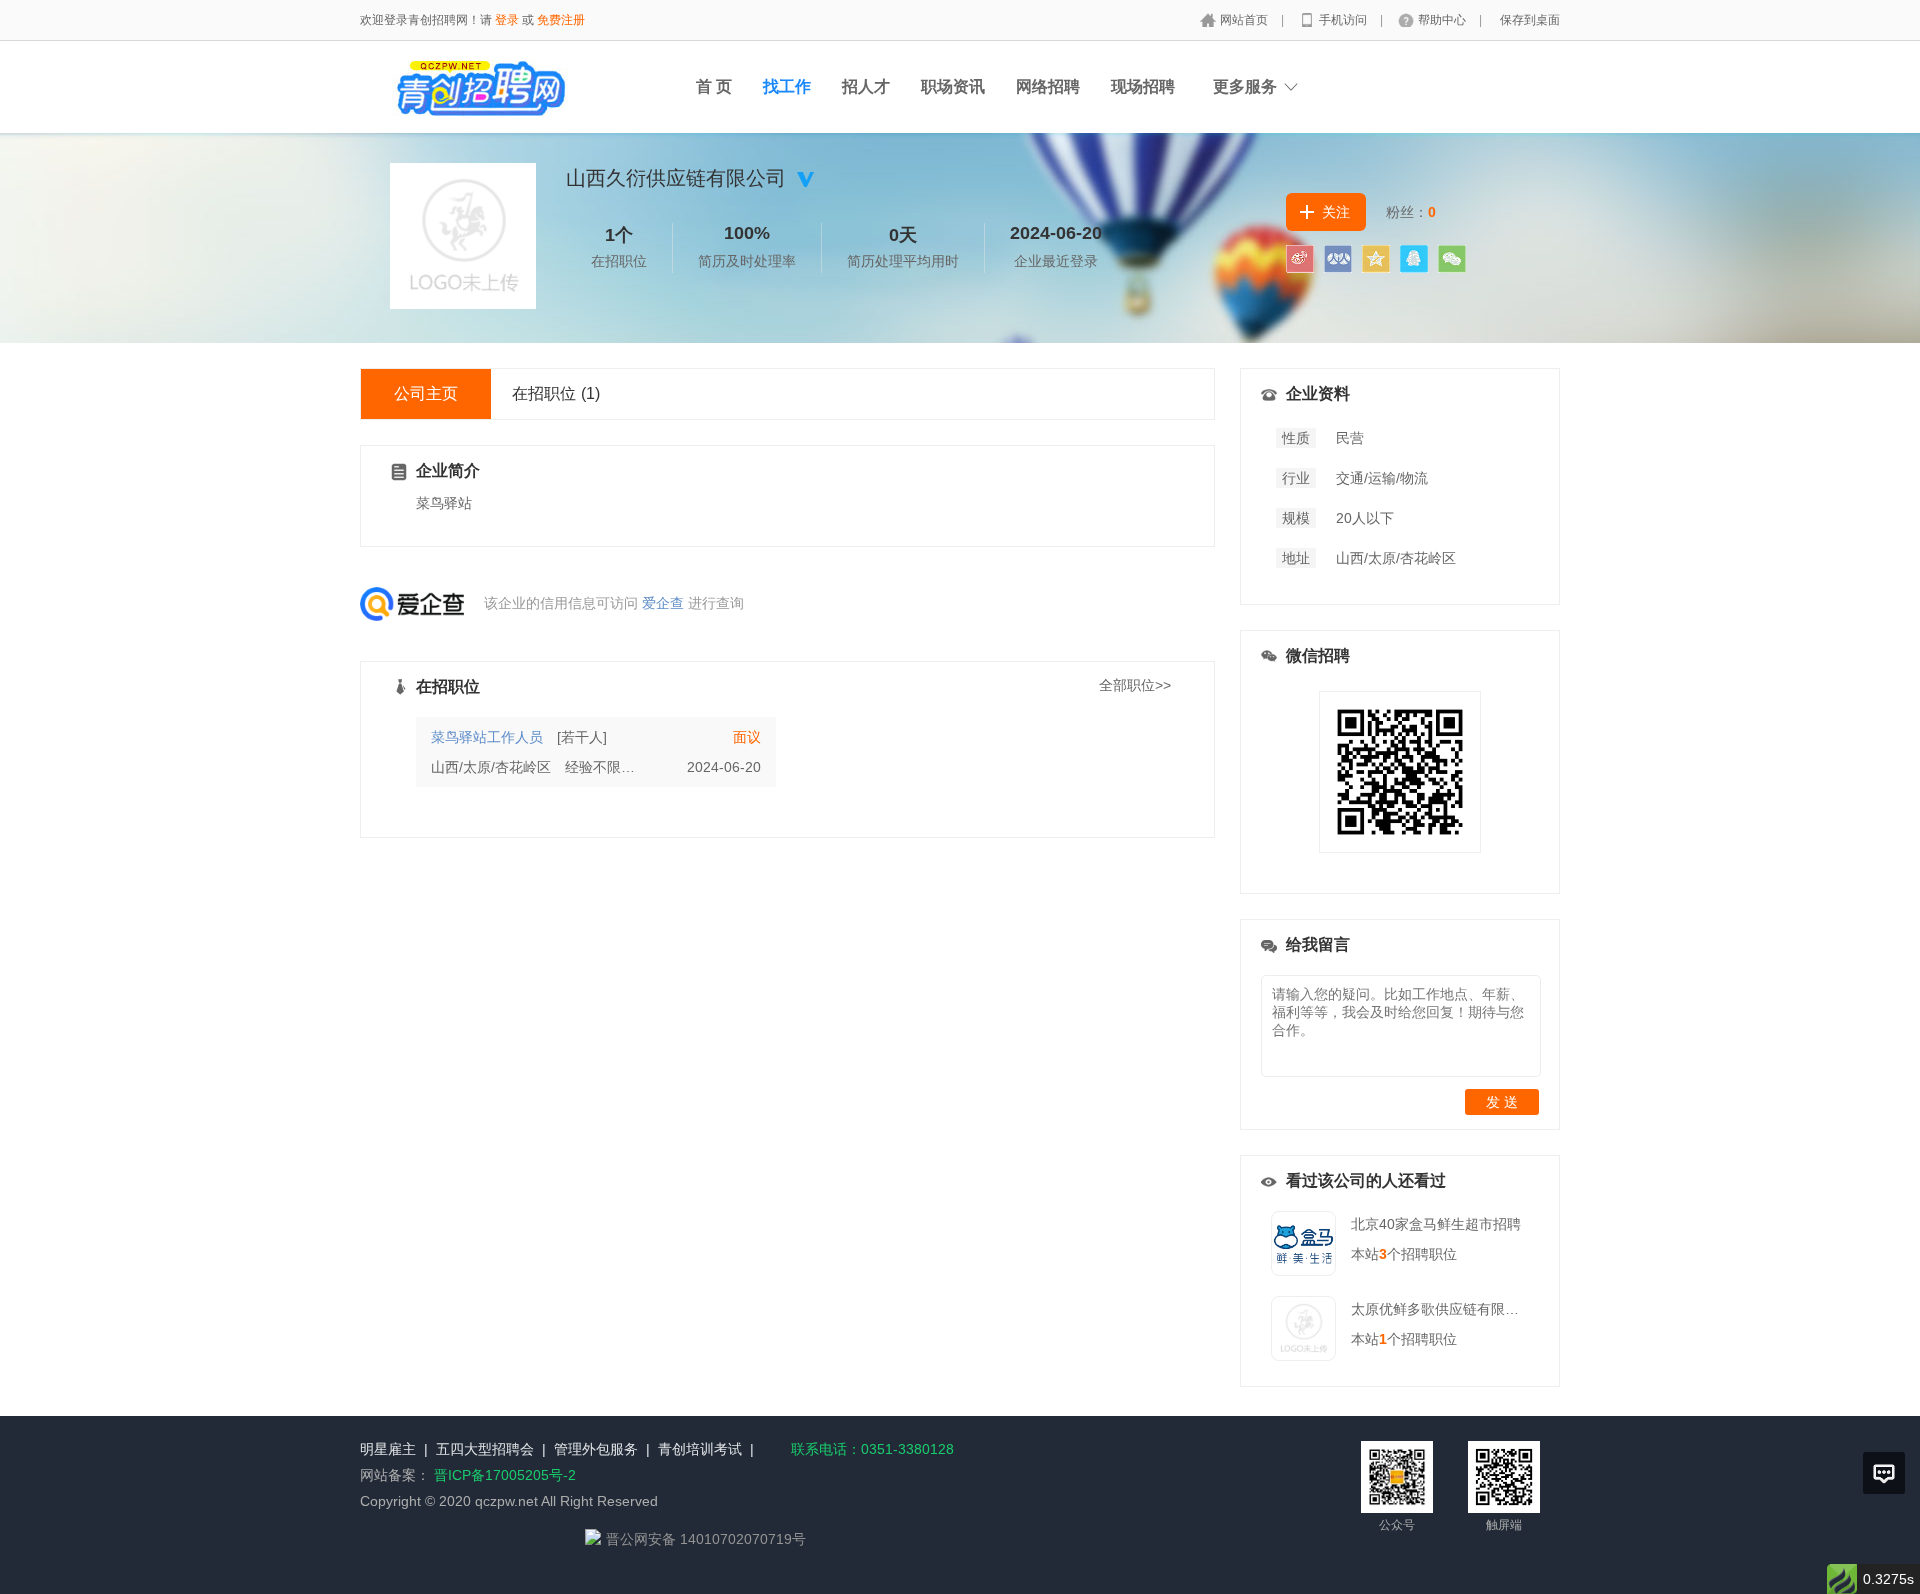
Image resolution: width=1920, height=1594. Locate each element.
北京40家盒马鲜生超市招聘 (1436, 1224)
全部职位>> (1135, 685)
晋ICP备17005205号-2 (505, 1475)
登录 (507, 20)
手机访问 (1344, 20)
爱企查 (663, 603)
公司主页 (426, 393)
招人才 (866, 86)
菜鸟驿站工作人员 (487, 737)
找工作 (787, 86)
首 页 (714, 86)
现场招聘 (1143, 86)
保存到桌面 (1530, 20)
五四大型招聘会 (485, 1449)
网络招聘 (1048, 86)
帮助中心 (1443, 20)
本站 (1369, 1254)
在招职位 (556, 393)
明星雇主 (388, 1449)
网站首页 (1245, 20)
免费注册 (561, 20)
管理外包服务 (596, 1449)
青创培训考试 (700, 1449)
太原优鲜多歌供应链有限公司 (1442, 1309)
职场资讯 (953, 86)
